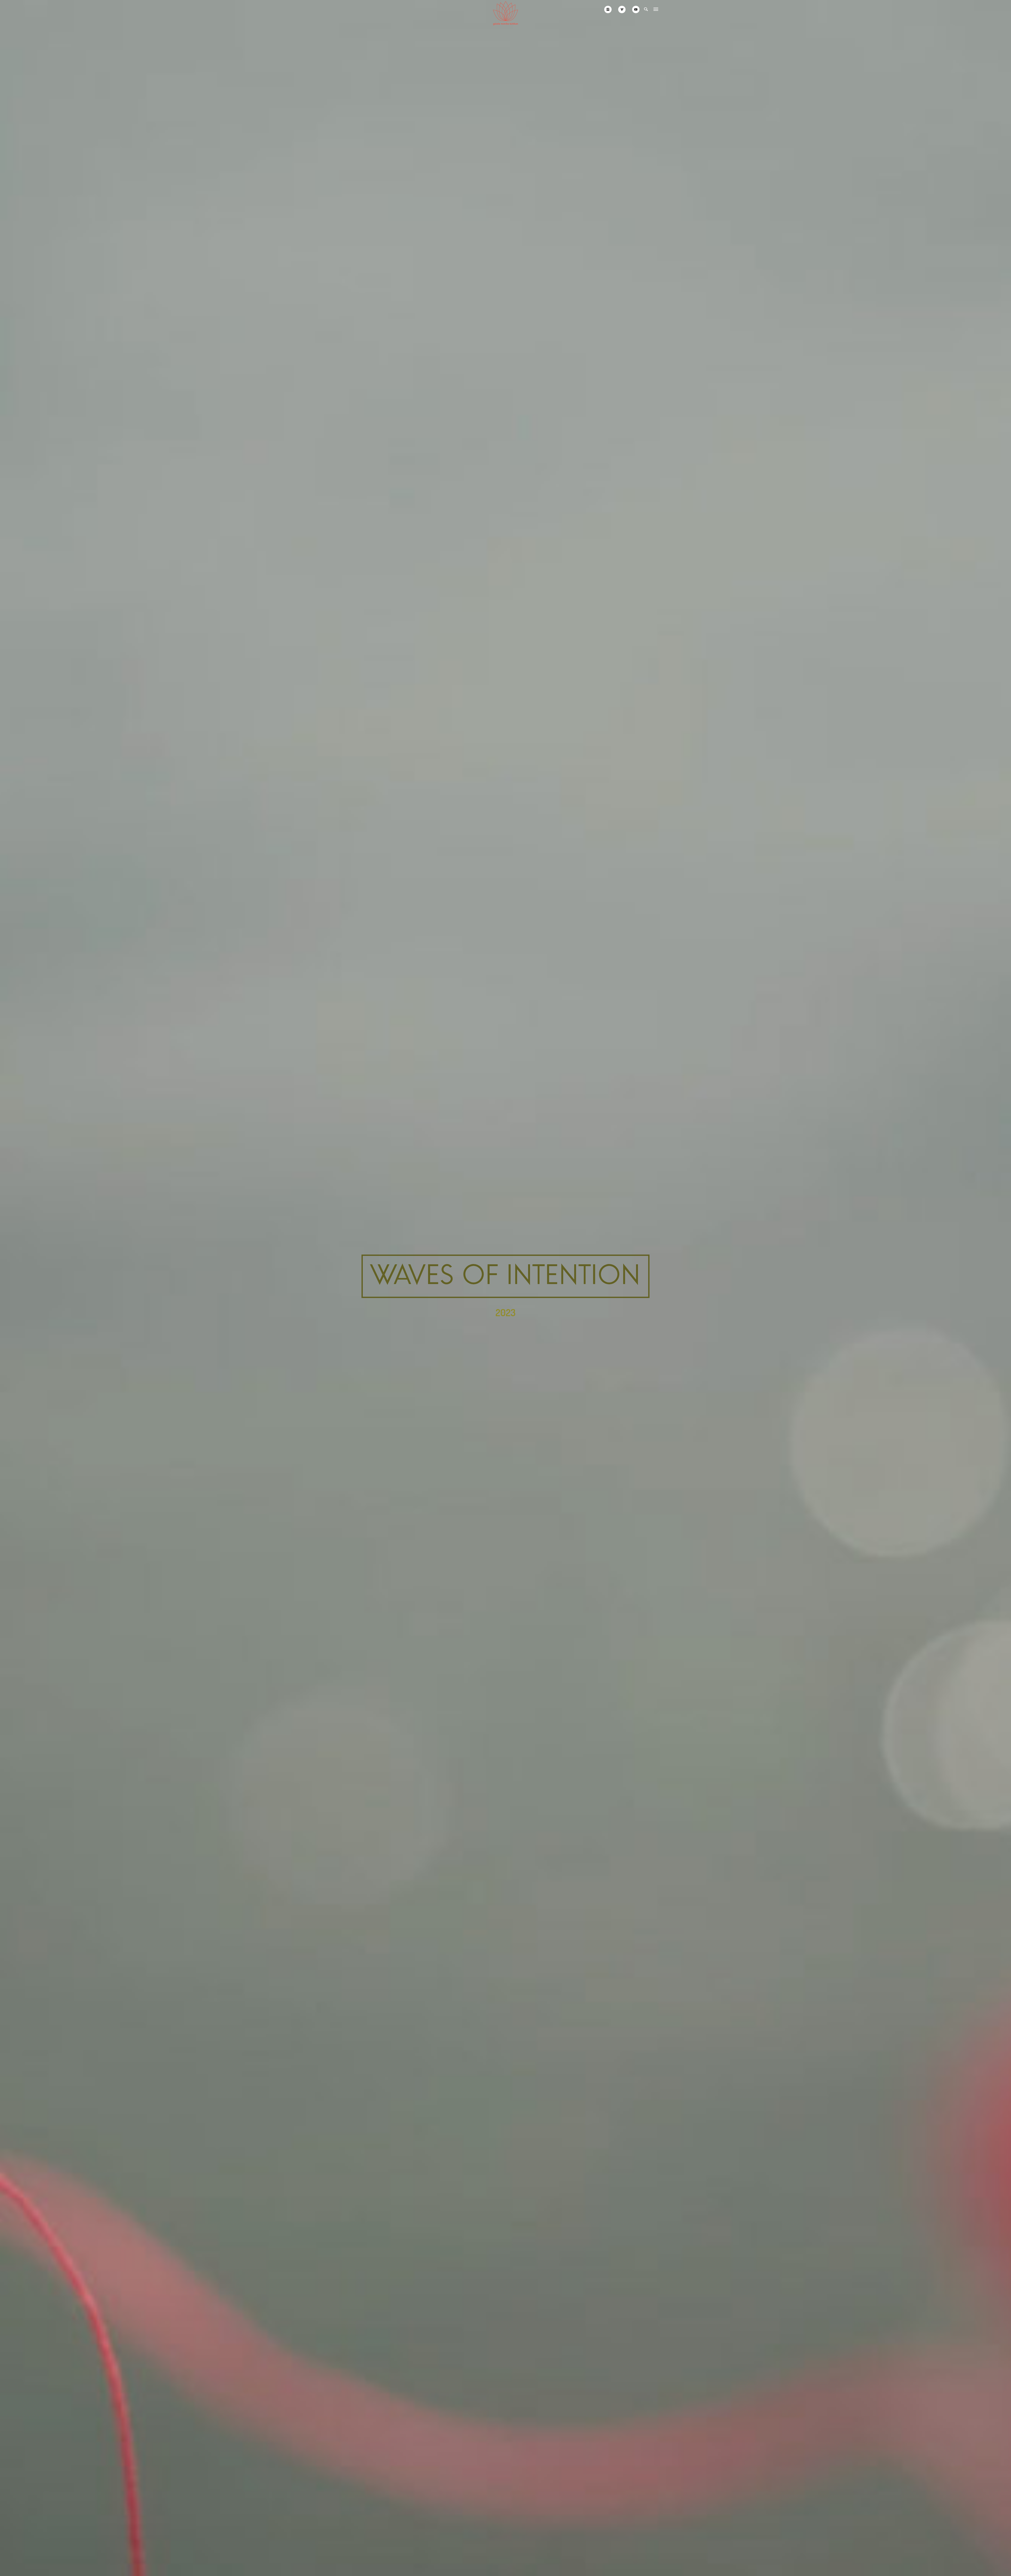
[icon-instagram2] (609, 9)
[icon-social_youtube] (636, 9)
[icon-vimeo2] (623, 9)
